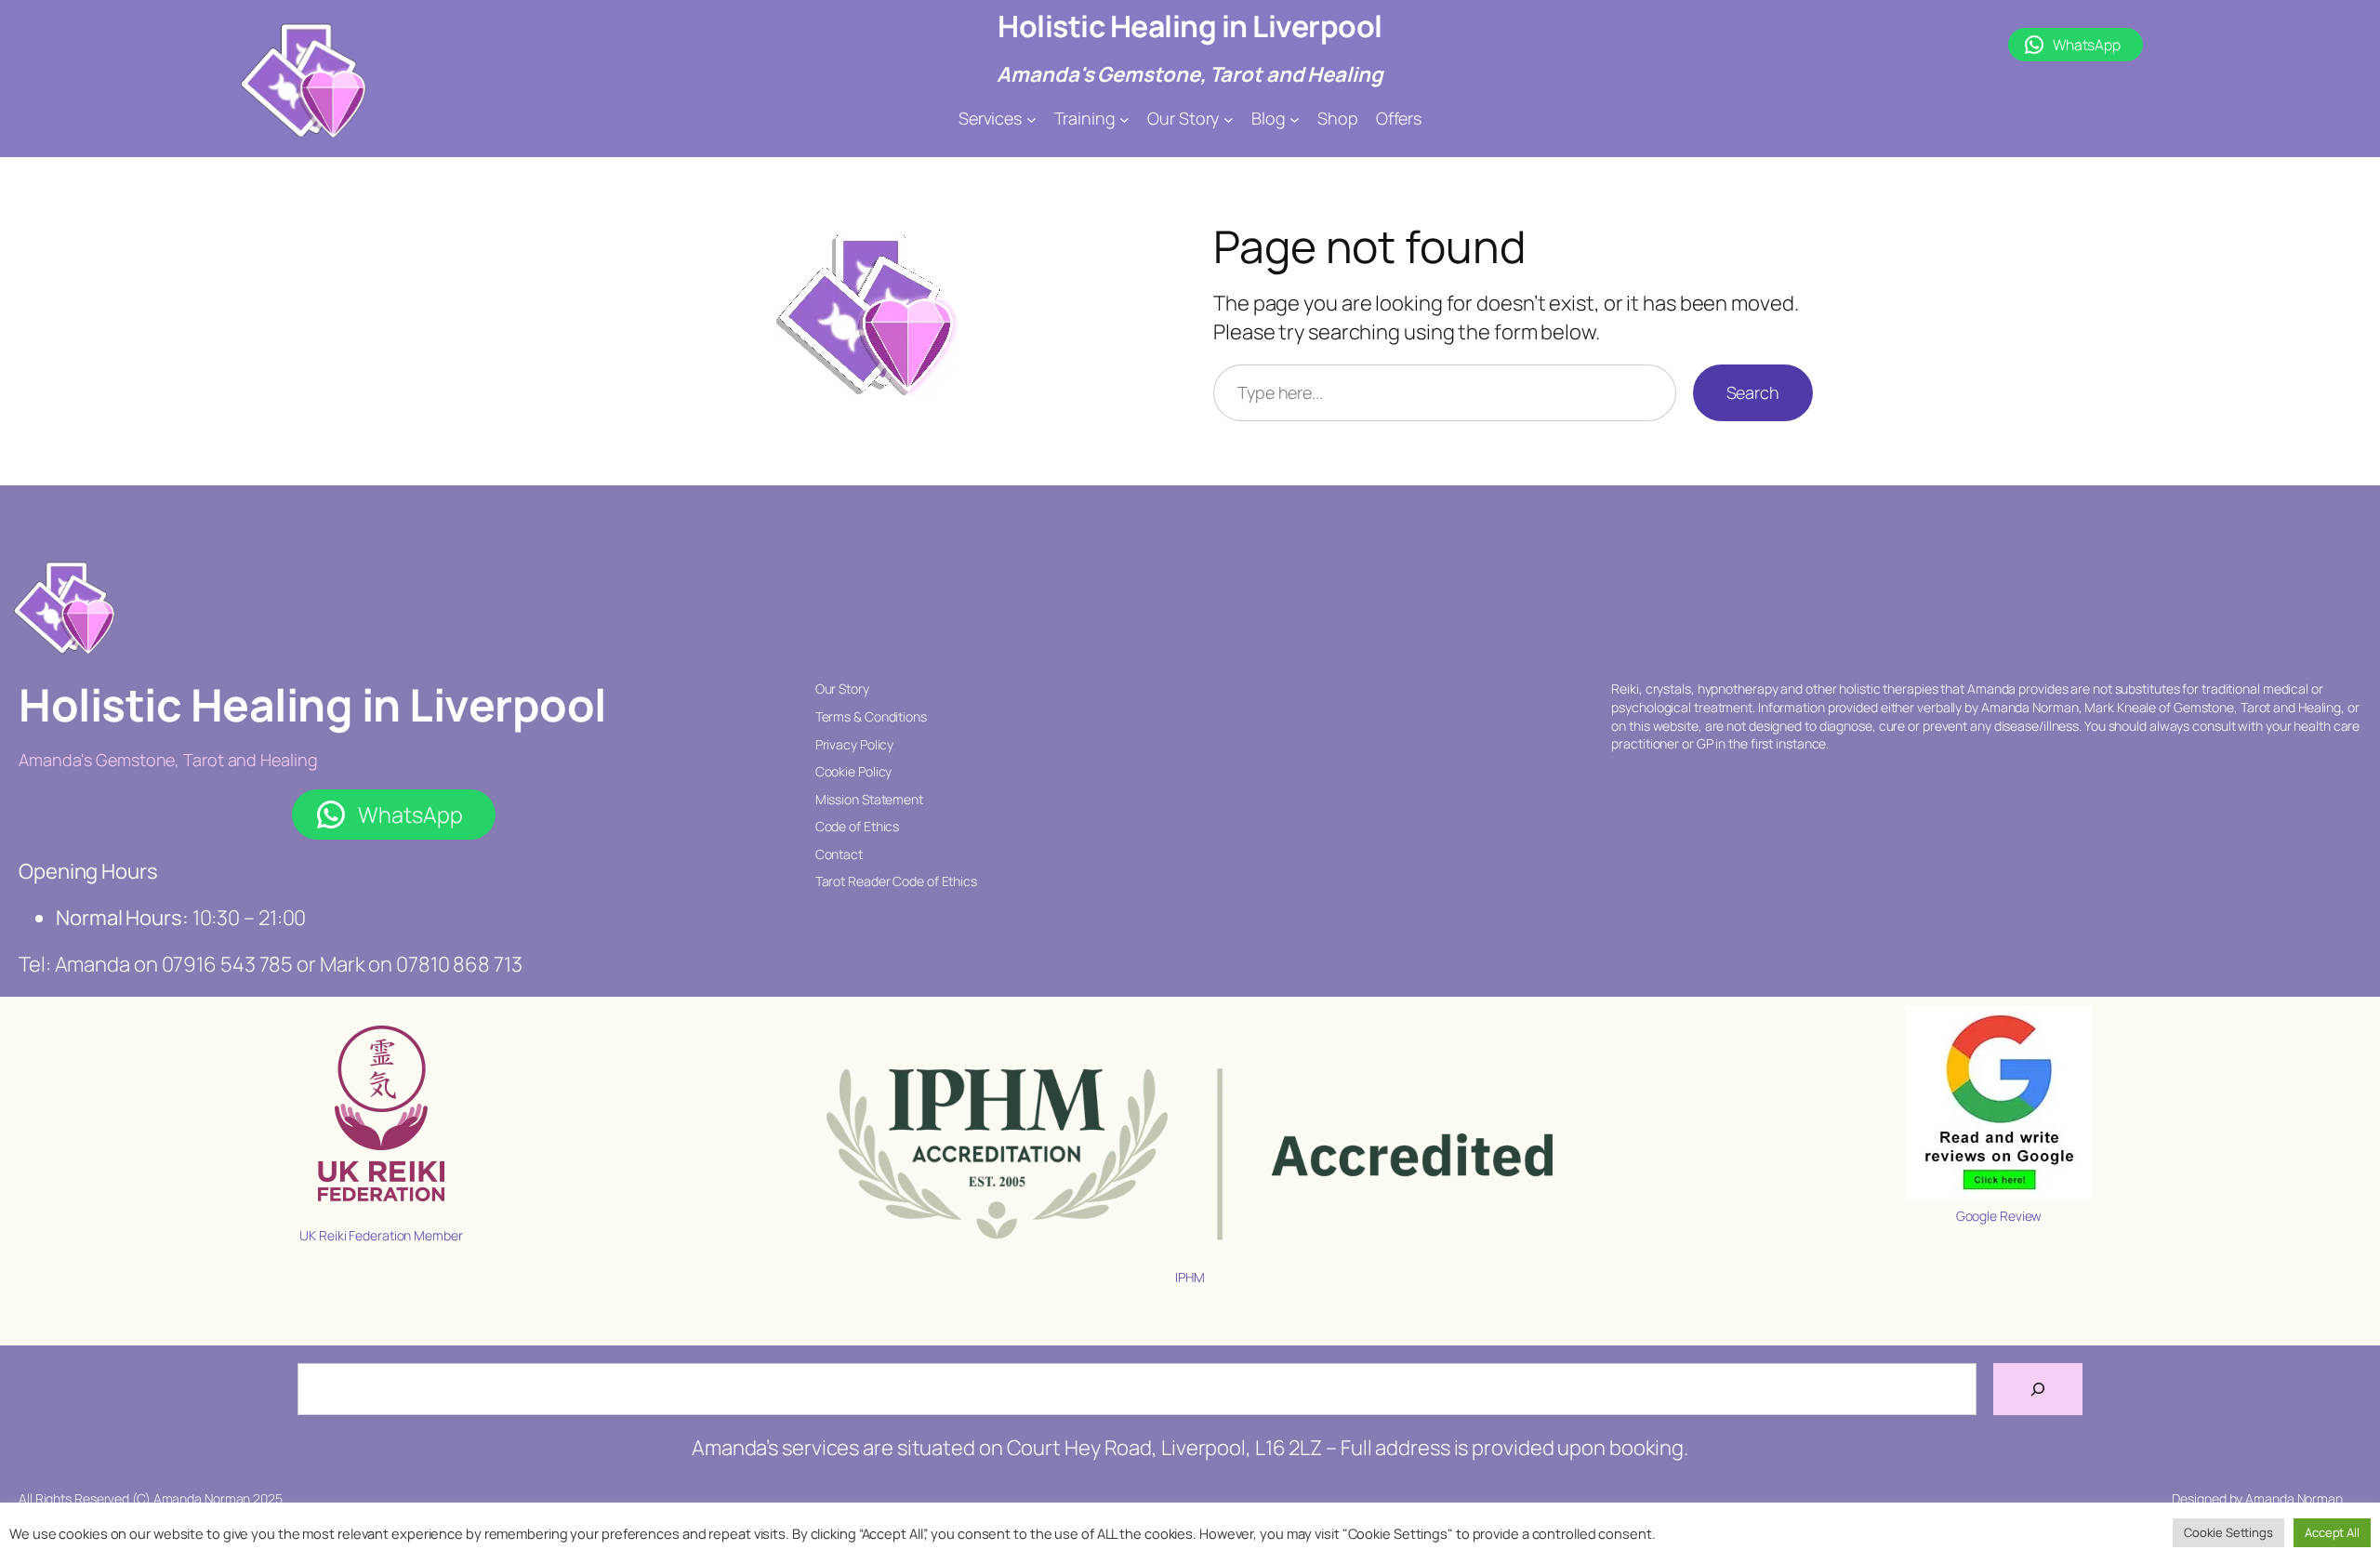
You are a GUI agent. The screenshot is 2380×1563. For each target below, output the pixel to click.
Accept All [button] (2332, 1532)
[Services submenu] (1031, 119)
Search (1753, 392)
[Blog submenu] (1295, 119)
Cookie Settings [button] (2228, 1532)
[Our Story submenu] (1229, 119)
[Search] (2038, 1389)
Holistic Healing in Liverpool (1190, 26)
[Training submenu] (1124, 119)
